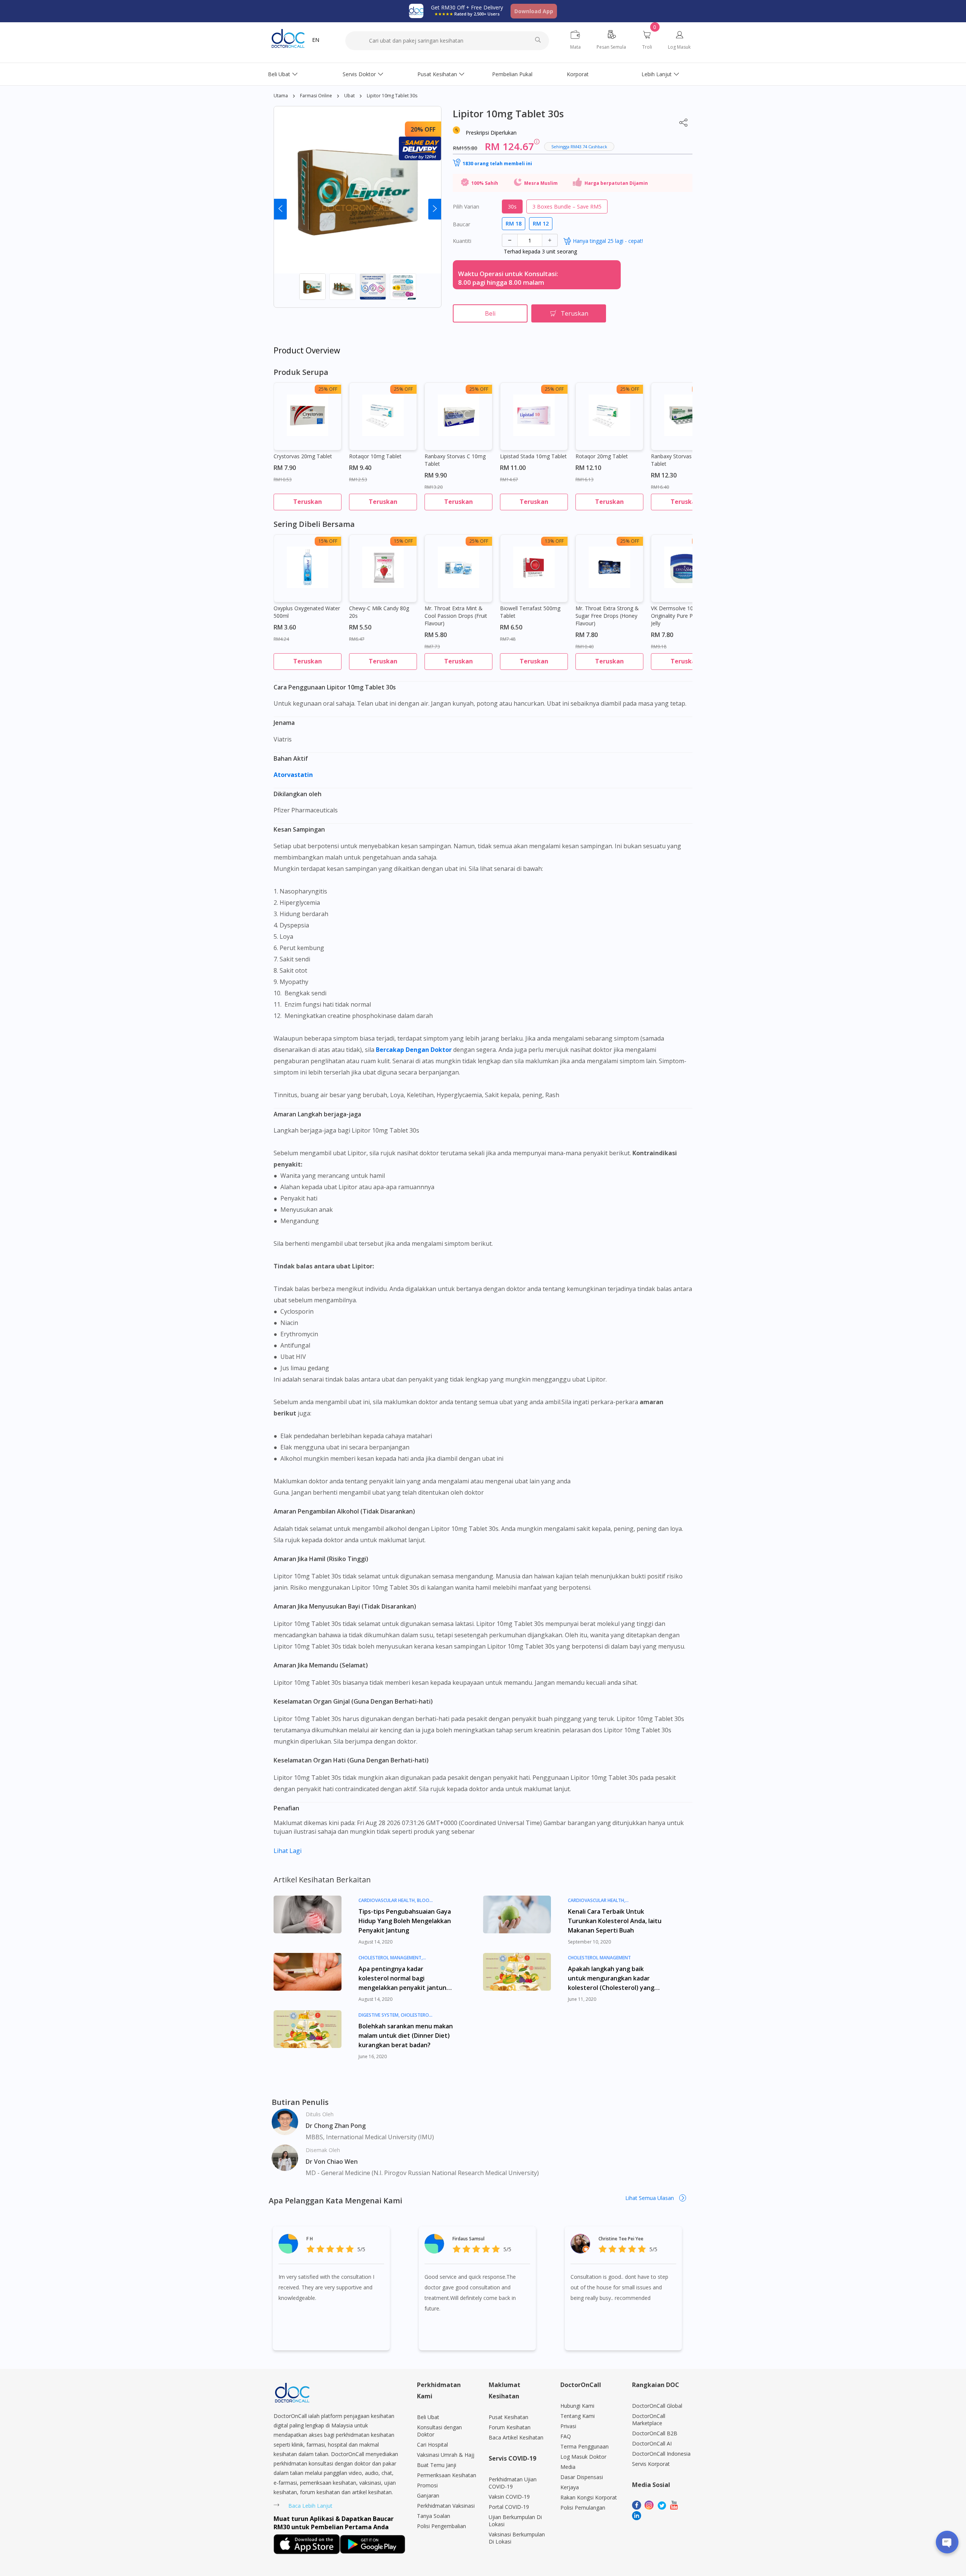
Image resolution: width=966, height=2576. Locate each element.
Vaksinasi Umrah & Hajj (446, 2455)
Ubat (349, 96)
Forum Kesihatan (510, 2427)
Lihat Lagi (288, 1851)
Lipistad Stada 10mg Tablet (533, 456)
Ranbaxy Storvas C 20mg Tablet (681, 460)
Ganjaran (428, 2495)
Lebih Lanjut (657, 74)
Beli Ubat (279, 74)
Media (568, 2467)
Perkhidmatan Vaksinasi (446, 2506)
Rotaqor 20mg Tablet (602, 456)
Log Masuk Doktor (583, 2457)
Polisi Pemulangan (583, 2508)
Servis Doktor (359, 74)
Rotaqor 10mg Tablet (375, 456)
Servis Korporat (651, 2464)
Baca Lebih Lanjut (310, 2506)
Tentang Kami (578, 2416)
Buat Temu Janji (437, 2465)
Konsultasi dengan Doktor (439, 2431)
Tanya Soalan (434, 2516)
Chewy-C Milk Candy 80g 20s (379, 612)
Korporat (578, 74)
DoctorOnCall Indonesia (661, 2454)
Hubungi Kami (577, 2406)
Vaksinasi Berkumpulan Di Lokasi (517, 2538)
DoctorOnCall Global (657, 2406)
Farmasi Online (316, 96)
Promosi (427, 2485)
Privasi (568, 2426)
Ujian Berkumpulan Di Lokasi (515, 2521)
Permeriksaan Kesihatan (447, 2475)
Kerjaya (570, 2487)
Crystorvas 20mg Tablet (303, 456)
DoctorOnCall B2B (655, 2433)
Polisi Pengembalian (441, 2526)
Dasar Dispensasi (582, 2477)
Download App (534, 11)
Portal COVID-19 (509, 2507)
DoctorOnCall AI (652, 2443)
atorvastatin (294, 775)
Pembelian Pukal (512, 74)
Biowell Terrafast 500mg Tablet (530, 612)
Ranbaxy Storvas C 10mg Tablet (455, 460)
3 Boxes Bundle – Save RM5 (567, 206)
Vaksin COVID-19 (509, 2497)
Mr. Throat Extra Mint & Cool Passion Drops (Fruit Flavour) (456, 616)
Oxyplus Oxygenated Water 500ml (307, 612)
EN (316, 40)
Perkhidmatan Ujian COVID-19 (513, 2483)
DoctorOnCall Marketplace (649, 2419)
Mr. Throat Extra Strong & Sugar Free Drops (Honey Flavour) (607, 616)
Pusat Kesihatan (437, 74)
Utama (281, 96)
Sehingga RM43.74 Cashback (579, 147)
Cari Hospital (432, 2445)
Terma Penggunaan (585, 2446)
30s (512, 206)
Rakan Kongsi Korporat (589, 2497)
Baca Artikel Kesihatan (516, 2437)
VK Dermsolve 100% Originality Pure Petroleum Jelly (683, 616)
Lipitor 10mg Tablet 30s (392, 96)
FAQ (566, 2436)
